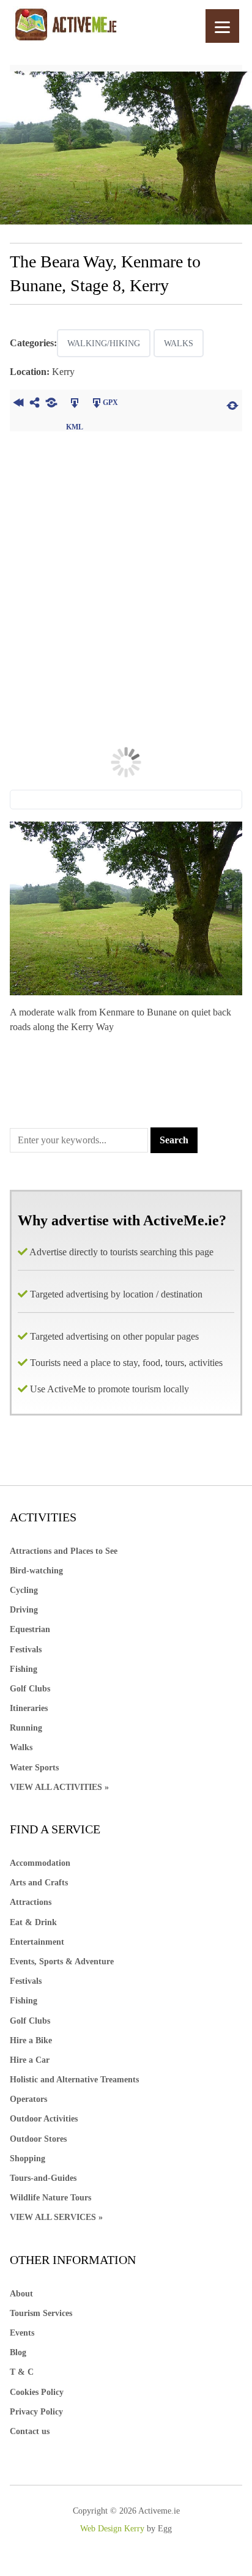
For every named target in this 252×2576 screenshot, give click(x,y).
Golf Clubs (30, 1689)
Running (26, 1728)
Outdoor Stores (38, 2139)
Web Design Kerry (112, 2529)
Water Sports (34, 1768)
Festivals (26, 1650)
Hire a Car (30, 2060)
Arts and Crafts (39, 1883)
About (21, 2294)
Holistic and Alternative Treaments (74, 2080)
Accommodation (40, 1863)
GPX (110, 403)
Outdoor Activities (44, 2119)
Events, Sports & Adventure (62, 1962)
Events (22, 2333)
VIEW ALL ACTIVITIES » (59, 1787)
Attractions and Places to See (64, 1551)
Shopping (28, 2158)
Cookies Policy (37, 2392)
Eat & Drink (33, 1922)
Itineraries (29, 1708)
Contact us (30, 2431)
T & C (22, 2372)
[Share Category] (51, 404)
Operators (28, 2099)
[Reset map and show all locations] (232, 404)
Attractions (31, 1902)
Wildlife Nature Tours (50, 2198)
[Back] (18, 404)
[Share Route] (35, 404)
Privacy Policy (36, 2412)
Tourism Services (41, 2313)
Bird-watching (36, 1571)
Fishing (24, 1669)
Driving (24, 1610)
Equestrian (30, 1629)
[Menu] (222, 26)
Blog (18, 2352)
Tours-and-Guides (43, 2178)
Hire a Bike (31, 2040)
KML (74, 404)
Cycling (24, 1590)
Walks (179, 343)
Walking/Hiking (104, 343)
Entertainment (37, 1942)
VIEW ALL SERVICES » (56, 2217)
